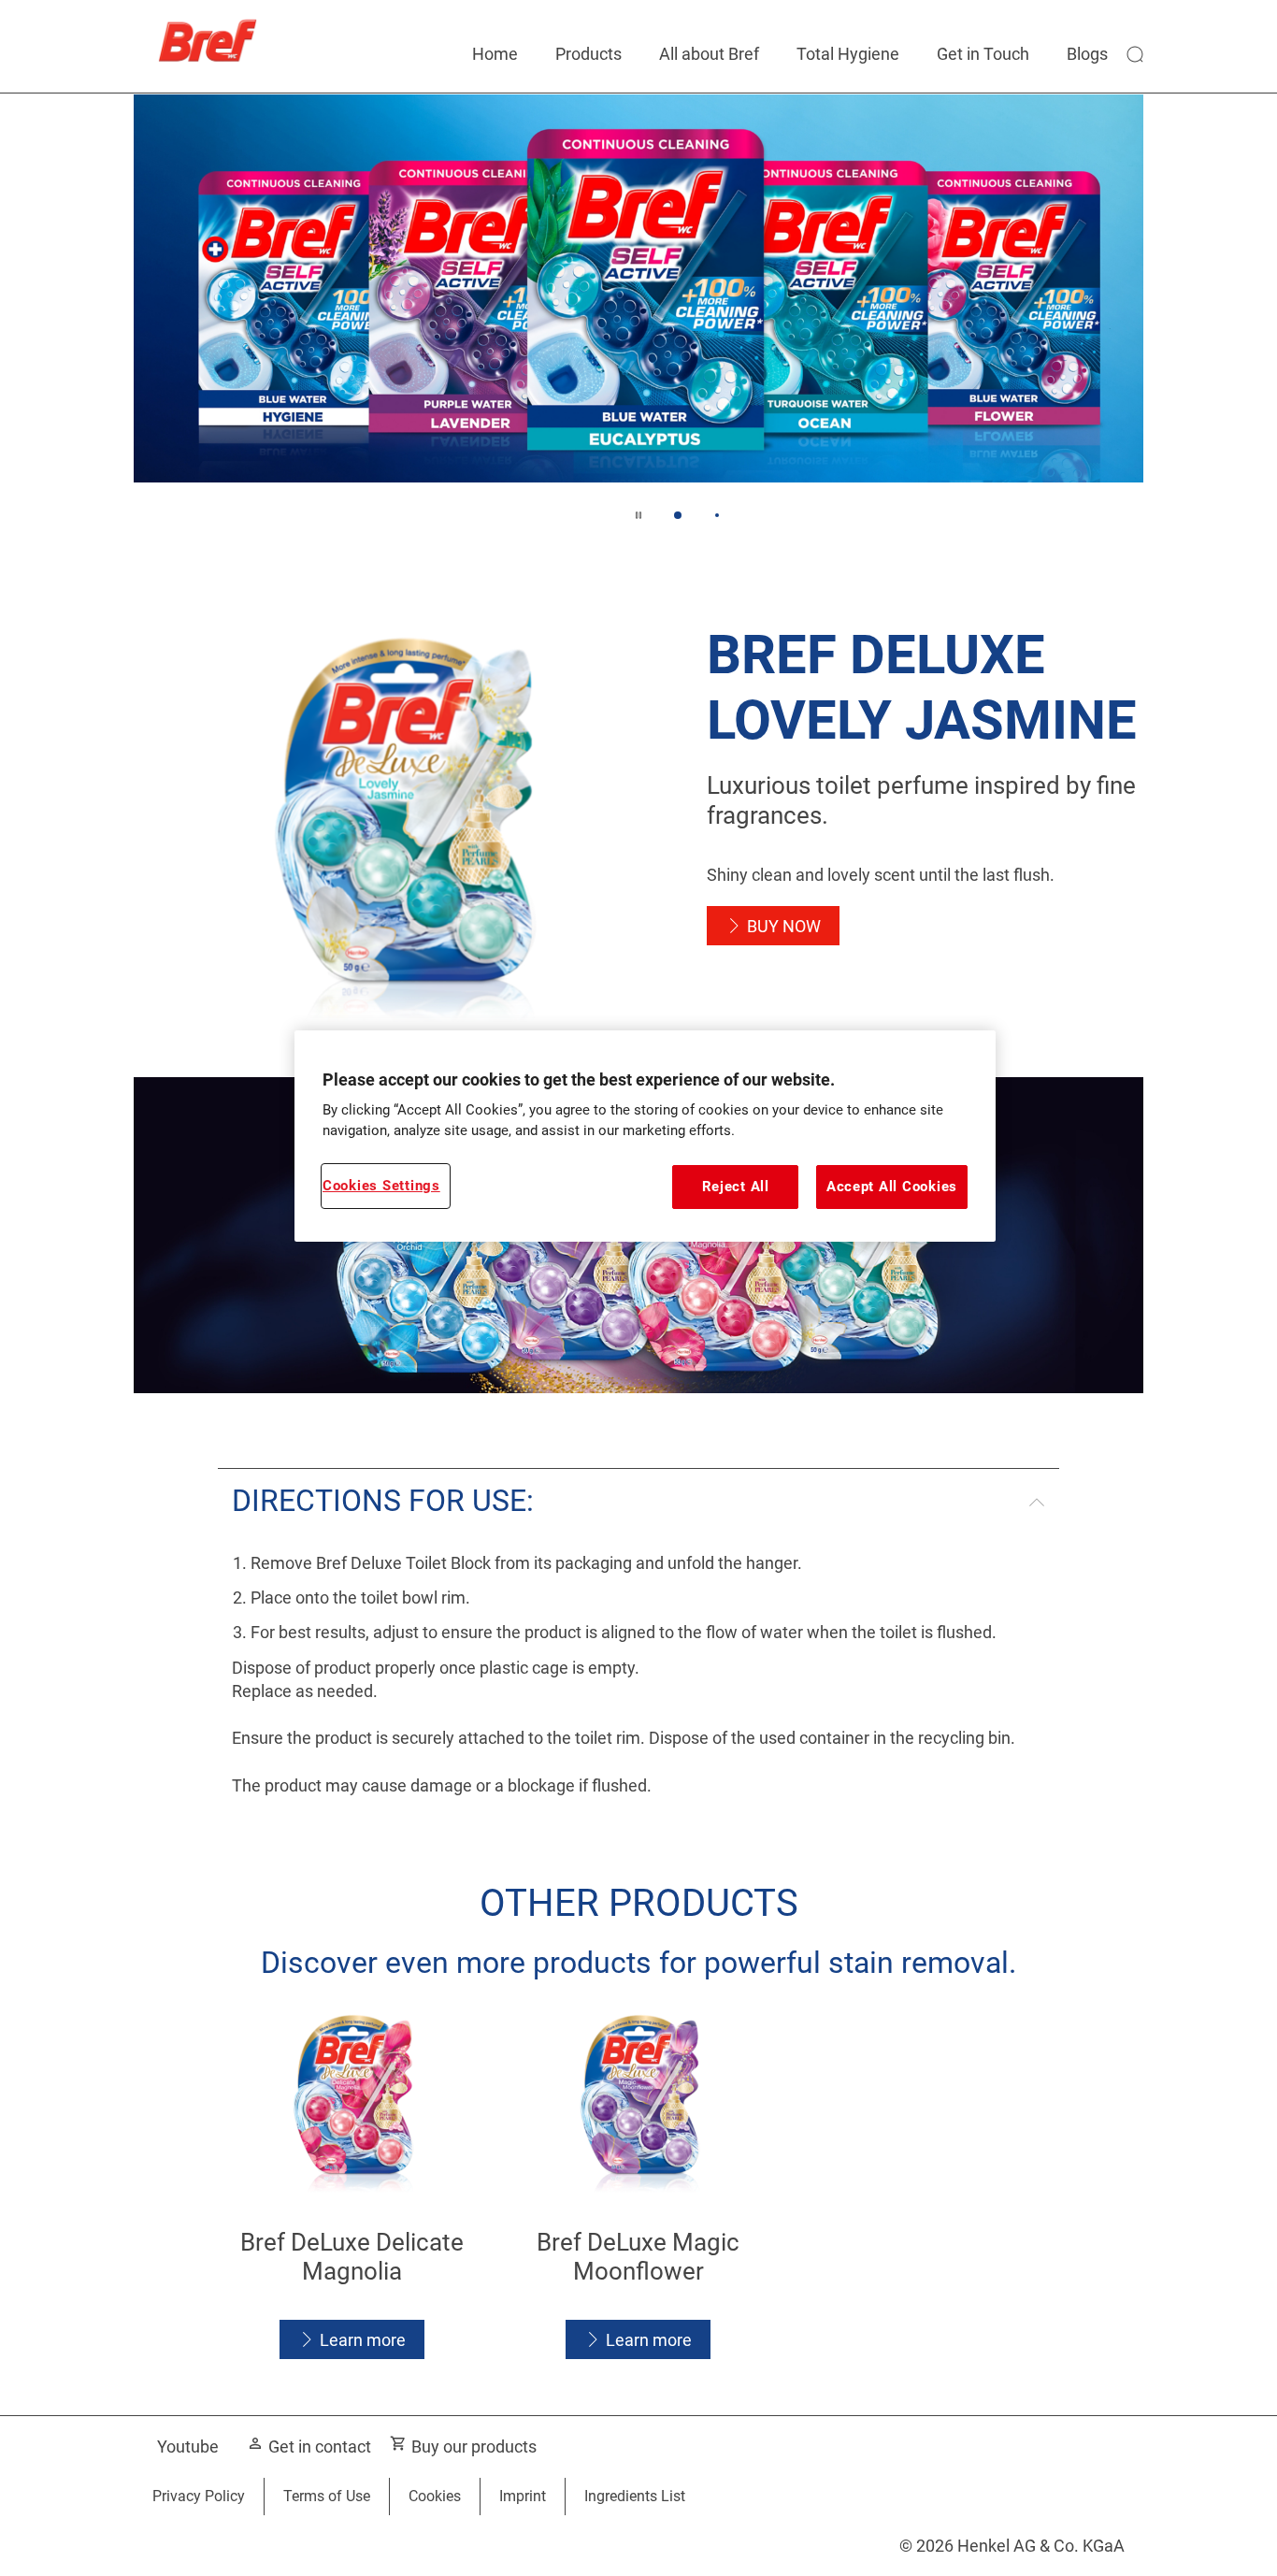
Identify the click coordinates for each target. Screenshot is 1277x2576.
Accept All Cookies (892, 1187)
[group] (638, 321)
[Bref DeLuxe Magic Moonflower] (639, 2188)
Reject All (736, 1187)
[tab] (678, 515)
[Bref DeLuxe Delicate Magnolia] (352, 2188)
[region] (645, 1136)
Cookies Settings (381, 1186)
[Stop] (638, 515)
